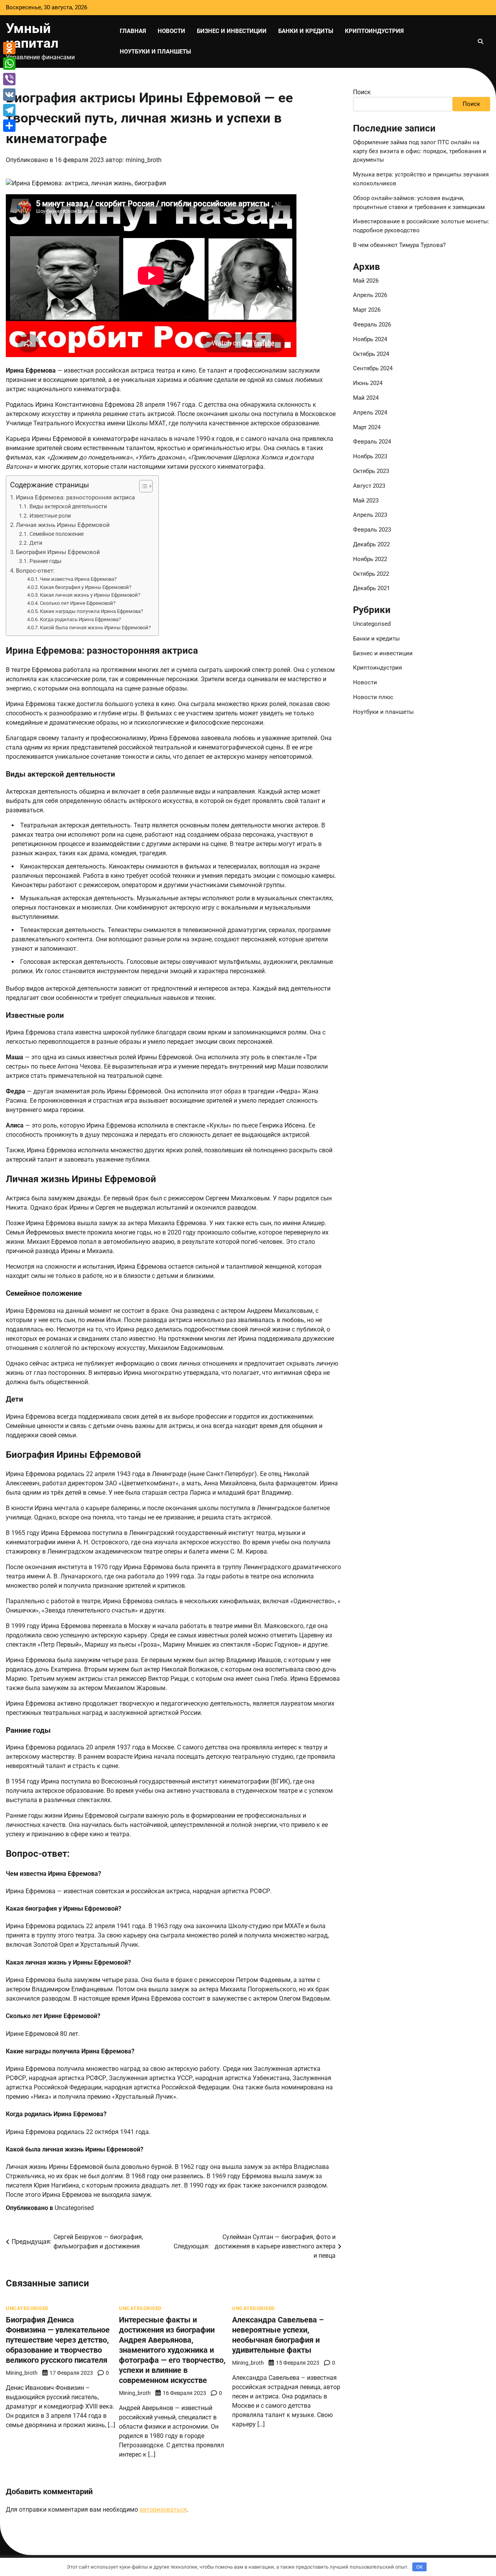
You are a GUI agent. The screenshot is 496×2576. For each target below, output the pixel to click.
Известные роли (50, 516)
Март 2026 (367, 310)
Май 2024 (366, 398)
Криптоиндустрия (374, 31)
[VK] (9, 95)
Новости (171, 31)
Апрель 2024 (370, 413)
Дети (36, 543)
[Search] (480, 41)
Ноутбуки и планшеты (155, 52)
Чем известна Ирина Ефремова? (78, 579)
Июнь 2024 (368, 383)
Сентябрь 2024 (373, 368)
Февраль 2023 (372, 530)
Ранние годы (46, 561)
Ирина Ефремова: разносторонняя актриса (75, 497)
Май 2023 (366, 501)
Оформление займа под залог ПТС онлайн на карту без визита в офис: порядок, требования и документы (420, 151)
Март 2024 (367, 427)
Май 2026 (366, 281)
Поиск (362, 92)
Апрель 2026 (370, 295)
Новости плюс (373, 697)
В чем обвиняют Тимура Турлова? (399, 245)
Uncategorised (74, 2208)
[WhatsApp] (9, 64)
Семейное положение (57, 534)
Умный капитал (32, 36)
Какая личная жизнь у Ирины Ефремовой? (90, 595)
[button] (142, 486)
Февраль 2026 (372, 325)
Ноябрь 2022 (370, 559)
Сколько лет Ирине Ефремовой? (78, 603)
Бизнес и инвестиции (232, 31)
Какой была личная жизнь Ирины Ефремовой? (95, 628)
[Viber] (9, 79)
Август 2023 (369, 486)
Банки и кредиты (306, 31)
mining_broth (144, 160)
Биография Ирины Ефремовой (58, 552)
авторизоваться (163, 2510)
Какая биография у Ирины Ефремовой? (86, 587)
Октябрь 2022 (371, 574)
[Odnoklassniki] (9, 48)
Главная (133, 31)
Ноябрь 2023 (370, 456)
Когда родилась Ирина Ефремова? (80, 619)
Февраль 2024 (372, 442)
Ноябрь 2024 (370, 339)
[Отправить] (9, 126)
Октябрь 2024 (371, 354)
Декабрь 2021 (371, 588)
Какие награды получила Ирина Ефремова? (91, 611)
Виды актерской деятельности (68, 507)
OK (419, 2567)
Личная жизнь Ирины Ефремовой (63, 525)
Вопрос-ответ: (35, 571)
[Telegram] (9, 110)
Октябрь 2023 (371, 471)
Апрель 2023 (370, 515)
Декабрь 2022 (371, 544)
